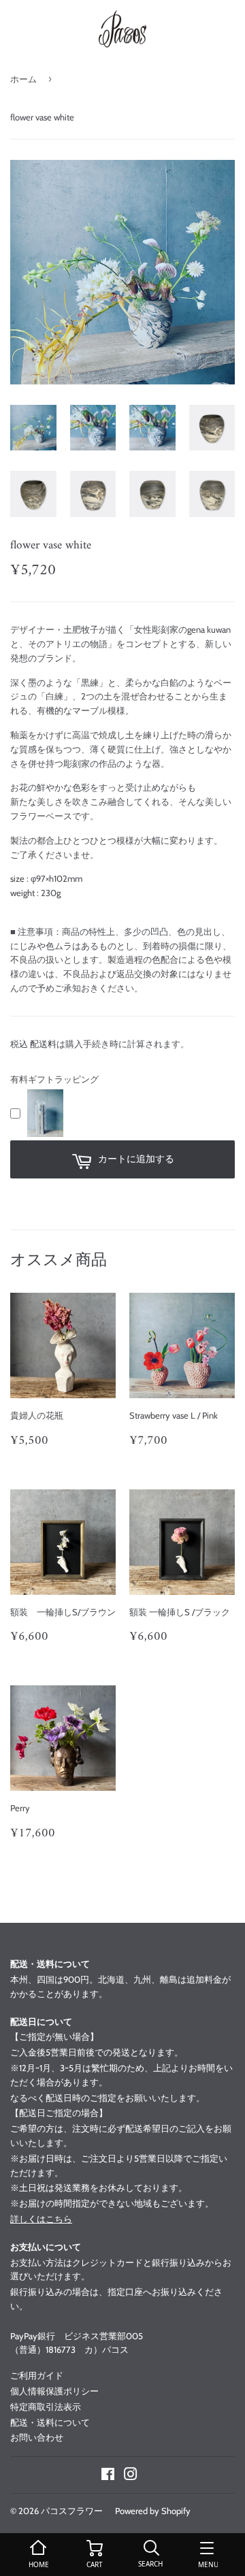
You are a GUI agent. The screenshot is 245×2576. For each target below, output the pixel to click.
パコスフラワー (72, 2511)
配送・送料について (50, 2422)
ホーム (23, 79)
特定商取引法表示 (46, 2407)
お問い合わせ (37, 2437)
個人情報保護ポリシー (54, 2391)
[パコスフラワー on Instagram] (131, 2476)
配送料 (43, 1044)
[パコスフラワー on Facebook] (108, 2476)
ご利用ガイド (37, 2375)
